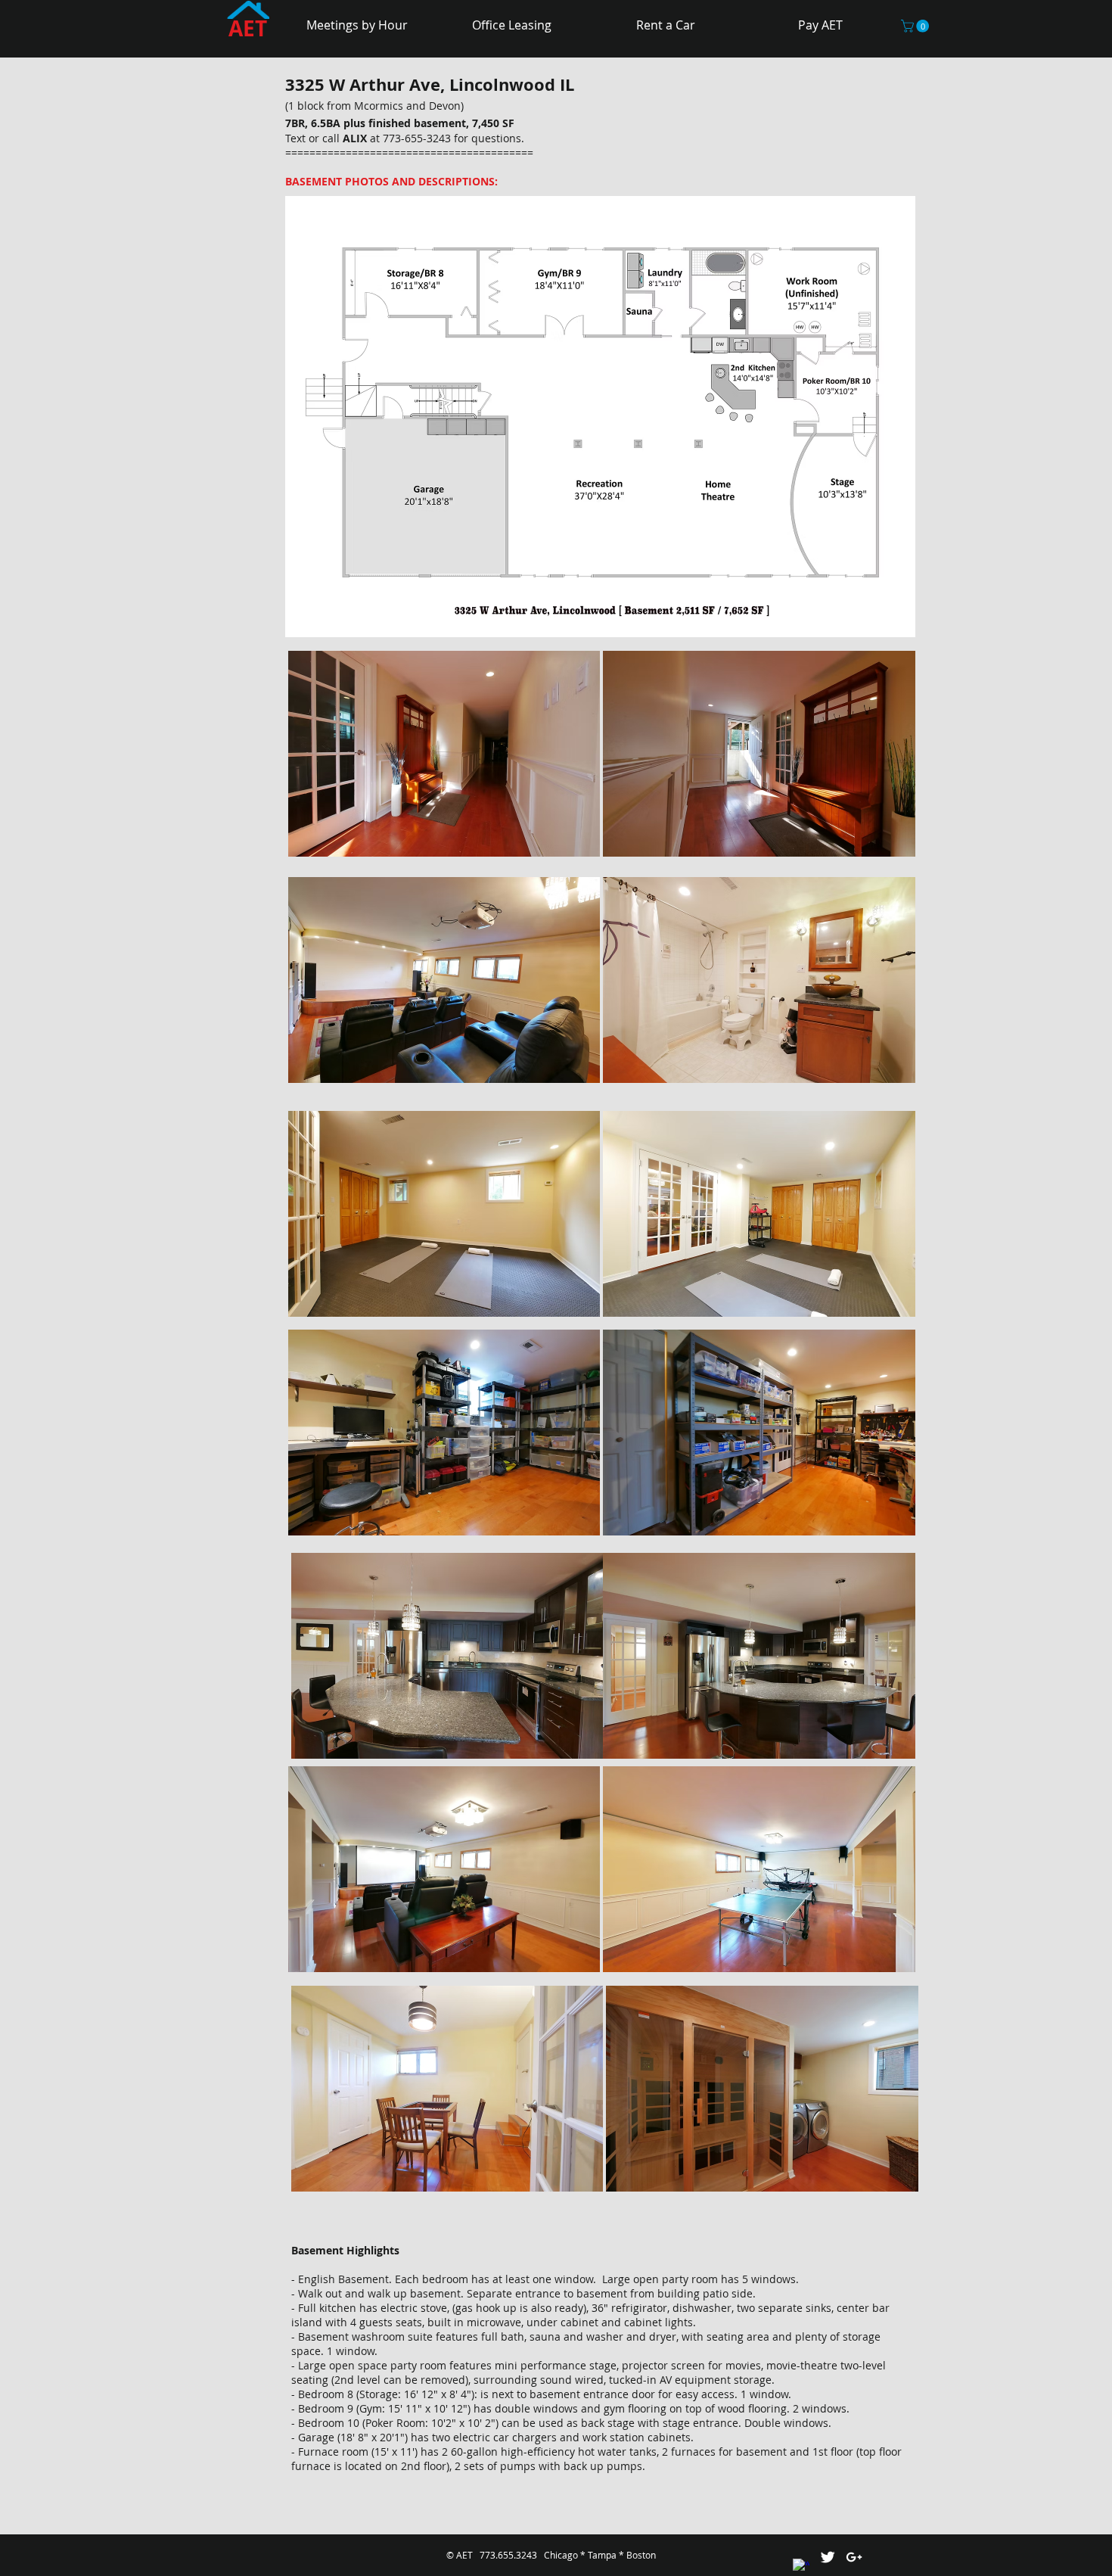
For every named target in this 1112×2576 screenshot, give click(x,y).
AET (248, 28)
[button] (916, 26)
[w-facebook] (801, 2567)
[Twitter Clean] (828, 2557)
